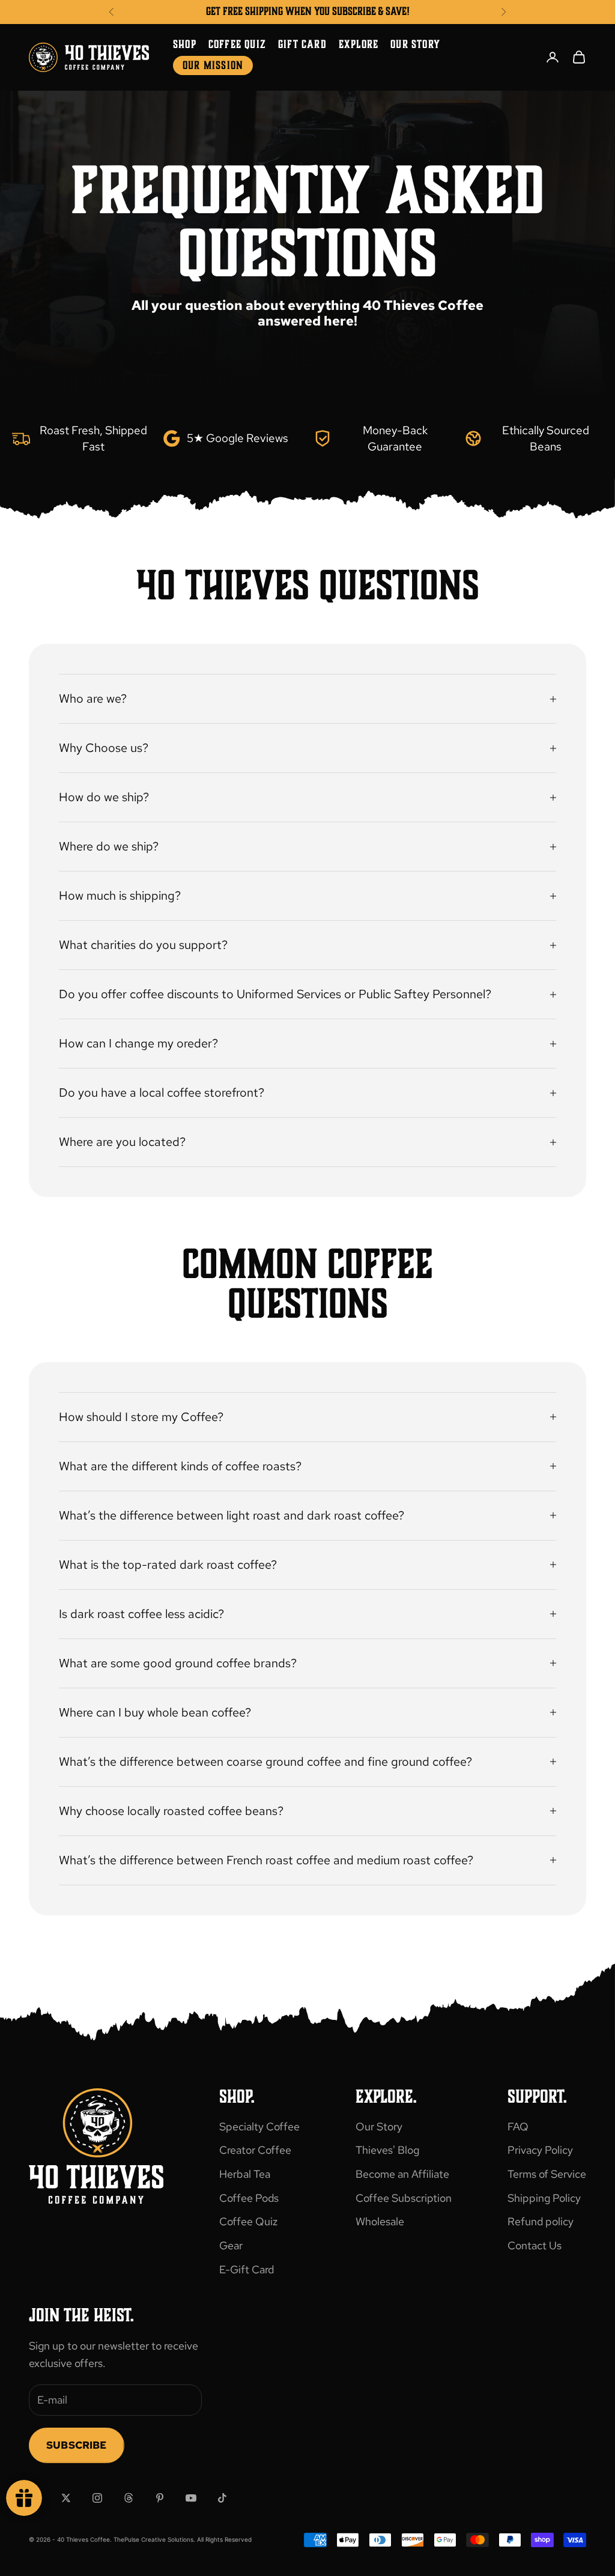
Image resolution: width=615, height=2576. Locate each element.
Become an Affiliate (402, 2174)
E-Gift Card (247, 2269)
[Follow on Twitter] (66, 2498)
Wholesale (380, 2221)
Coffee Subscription (404, 2198)
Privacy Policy (540, 2150)
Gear (231, 2245)
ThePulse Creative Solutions (153, 2539)
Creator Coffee (255, 2150)
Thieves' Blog (387, 2150)
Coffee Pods (249, 2198)
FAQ (518, 2126)
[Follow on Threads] (129, 2498)
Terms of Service (547, 2174)
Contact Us (535, 2245)
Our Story (415, 44)
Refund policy (541, 2221)
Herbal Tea (245, 2174)
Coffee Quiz (237, 44)
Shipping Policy (544, 2198)
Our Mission (213, 65)
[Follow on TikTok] (222, 2498)
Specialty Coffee (259, 2126)
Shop (185, 44)
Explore (359, 44)
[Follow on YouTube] (191, 2498)
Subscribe (77, 2445)
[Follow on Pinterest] (160, 2498)
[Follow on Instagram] (97, 2498)
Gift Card (302, 44)
